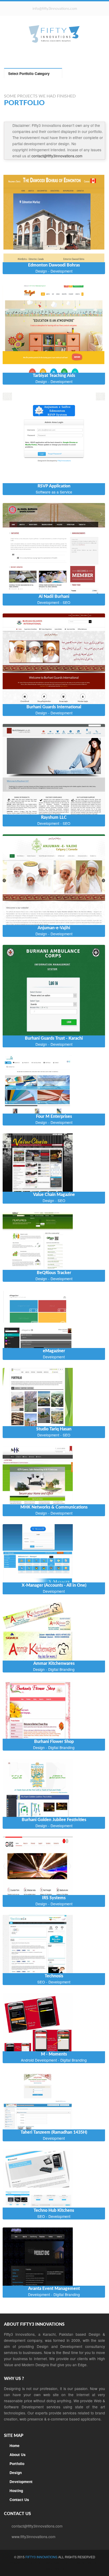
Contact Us (19, 2500)
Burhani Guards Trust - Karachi (54, 1038)
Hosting (16, 2491)
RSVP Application (54, 486)
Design (16, 2473)
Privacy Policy (23, 2563)
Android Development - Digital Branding (54, 2060)
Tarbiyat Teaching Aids (54, 376)
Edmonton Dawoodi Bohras (54, 265)
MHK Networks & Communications (54, 1507)
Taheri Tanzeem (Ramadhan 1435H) (54, 2132)
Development (54, 1357)
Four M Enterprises (54, 1116)
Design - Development (54, 271)
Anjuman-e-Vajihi (54, 928)
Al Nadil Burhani (54, 597)
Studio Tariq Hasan (54, 1429)
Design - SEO (54, 1200)
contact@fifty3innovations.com (57, 156)
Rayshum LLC (54, 817)
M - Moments (54, 2054)
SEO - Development (54, 1982)
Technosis (54, 1976)
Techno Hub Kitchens (54, 2210)
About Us (18, 2455)
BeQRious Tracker (54, 1273)
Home (15, 2446)
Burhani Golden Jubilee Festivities (54, 1820)
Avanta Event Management (54, 2289)
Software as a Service (54, 492)
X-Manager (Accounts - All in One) (54, 1585)
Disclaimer (53, 2563)
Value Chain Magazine (54, 1195)
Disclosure (55, 2569)
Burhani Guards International (54, 707)
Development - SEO (54, 602)
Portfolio (17, 2464)
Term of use (82, 2563)
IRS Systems (54, 1898)
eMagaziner (54, 1351)
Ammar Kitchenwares (54, 1663)
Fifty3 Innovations (42, 2557)
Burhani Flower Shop (54, 1742)
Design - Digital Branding (54, 1669)
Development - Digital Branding (54, 2294)
